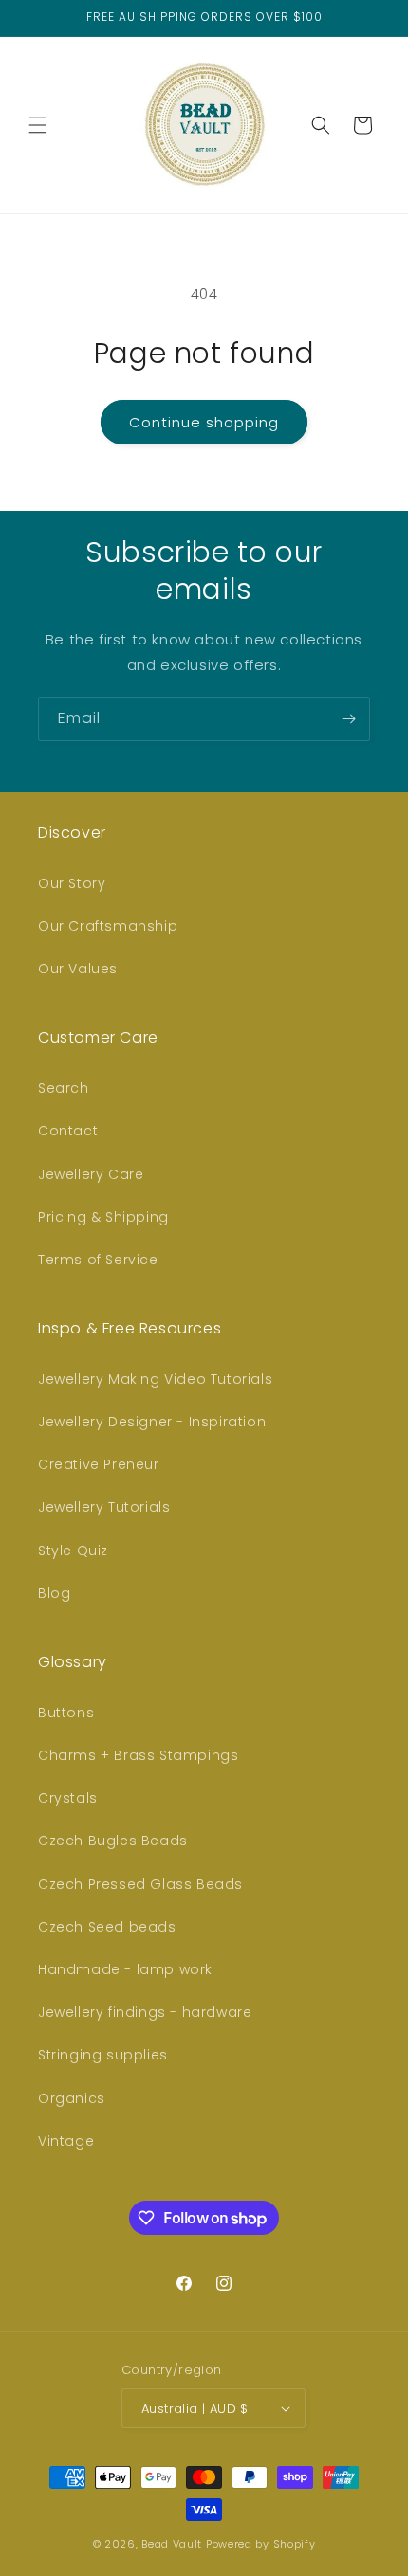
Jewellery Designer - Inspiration (152, 1422)
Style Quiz (73, 1551)
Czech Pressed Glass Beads (140, 1884)
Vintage (66, 2141)
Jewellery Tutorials (104, 1507)
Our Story (72, 883)
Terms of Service (98, 1260)
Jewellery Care (91, 1174)
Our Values (78, 969)
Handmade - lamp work (125, 1969)
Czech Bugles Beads (113, 1841)
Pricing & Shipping (103, 1217)
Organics (72, 2098)
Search (64, 1088)
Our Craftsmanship (108, 926)
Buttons (66, 1713)
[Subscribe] (348, 719)
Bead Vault (172, 2544)
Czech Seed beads (107, 1927)
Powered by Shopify (261, 2544)
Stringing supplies (103, 2055)
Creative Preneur (99, 1464)
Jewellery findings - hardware (145, 2012)
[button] (38, 125)
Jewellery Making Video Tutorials (155, 1379)
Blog (54, 1593)
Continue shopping (204, 422)
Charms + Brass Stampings (138, 1755)
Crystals (68, 1798)
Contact (68, 1131)
